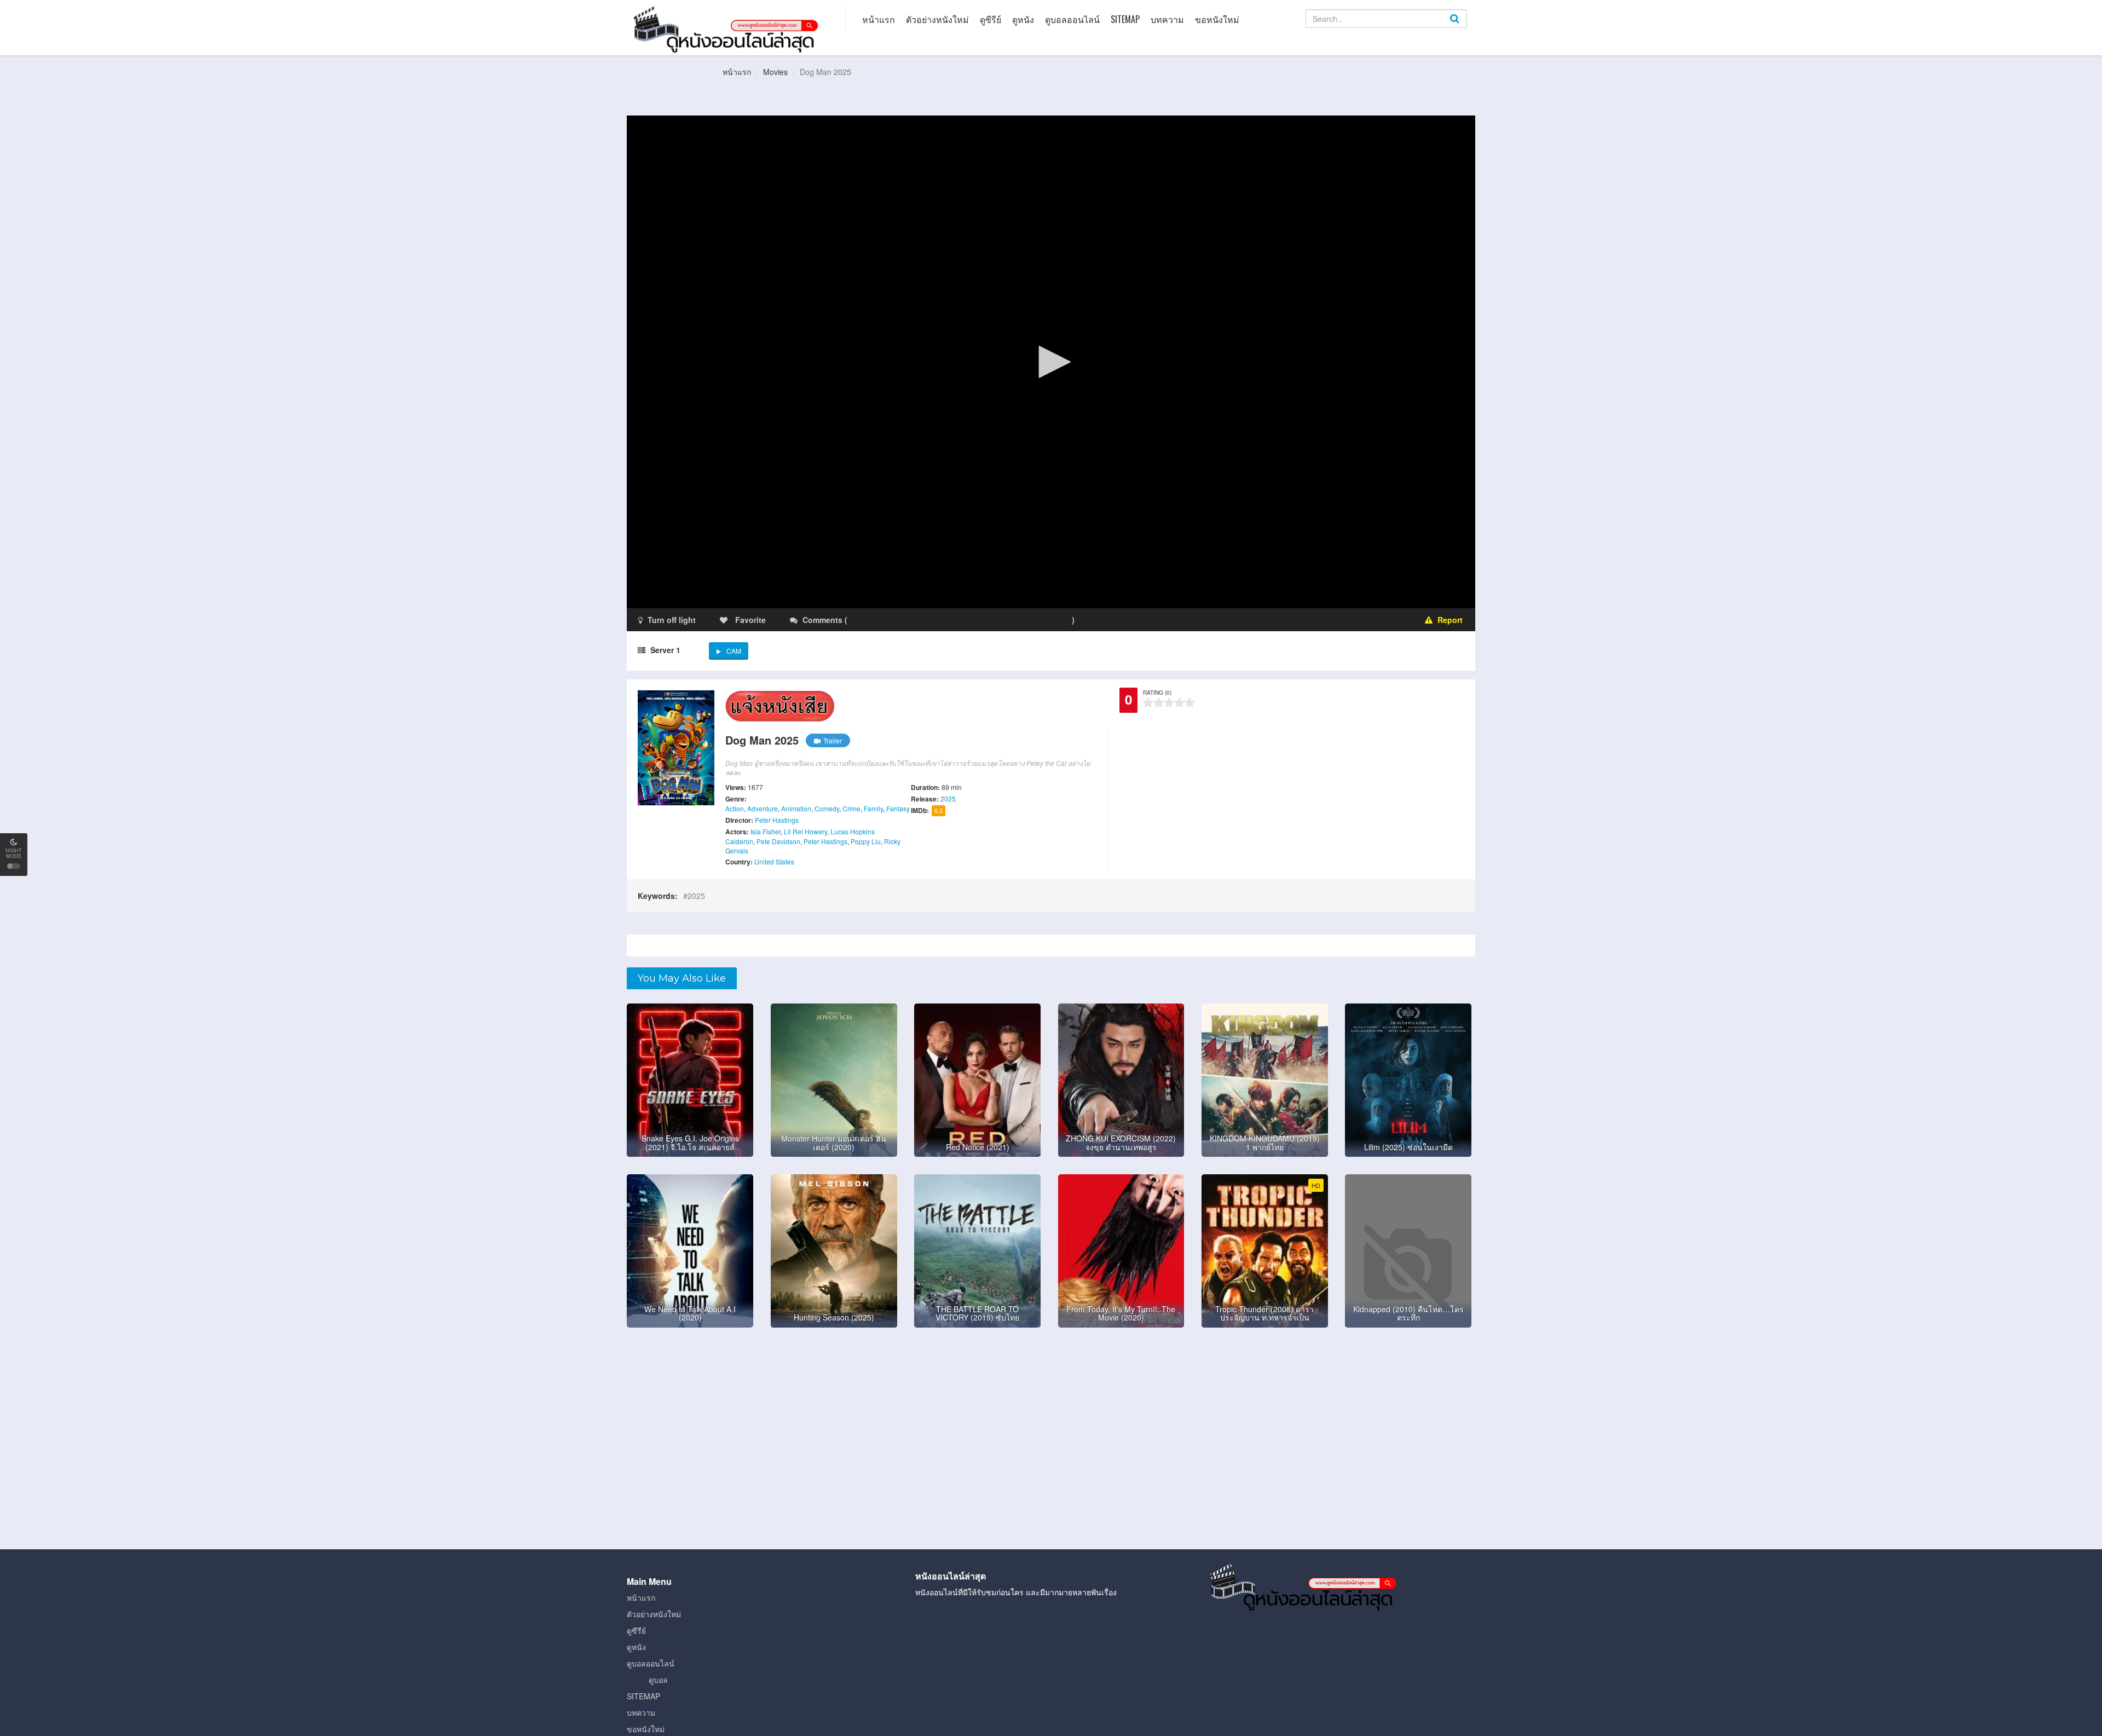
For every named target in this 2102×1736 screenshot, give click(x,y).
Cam (734, 651)
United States (774, 861)
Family (873, 808)
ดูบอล (658, 1680)
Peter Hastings (777, 820)
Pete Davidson (778, 841)
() (914, 620)
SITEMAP (1125, 19)
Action (735, 808)
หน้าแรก (879, 19)
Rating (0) (1157, 693)
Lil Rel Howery (805, 831)
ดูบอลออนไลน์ (1072, 19)
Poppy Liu (866, 841)
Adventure (763, 808)
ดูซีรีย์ (991, 19)
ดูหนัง (1023, 19)
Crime (851, 808)
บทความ (1167, 19)
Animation (796, 808)
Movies (775, 72)
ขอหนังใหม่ (1217, 19)
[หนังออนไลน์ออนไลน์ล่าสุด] (728, 28)
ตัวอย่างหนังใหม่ (937, 19)
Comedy (827, 808)
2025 (948, 798)
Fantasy (898, 808)
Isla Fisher (766, 831)
